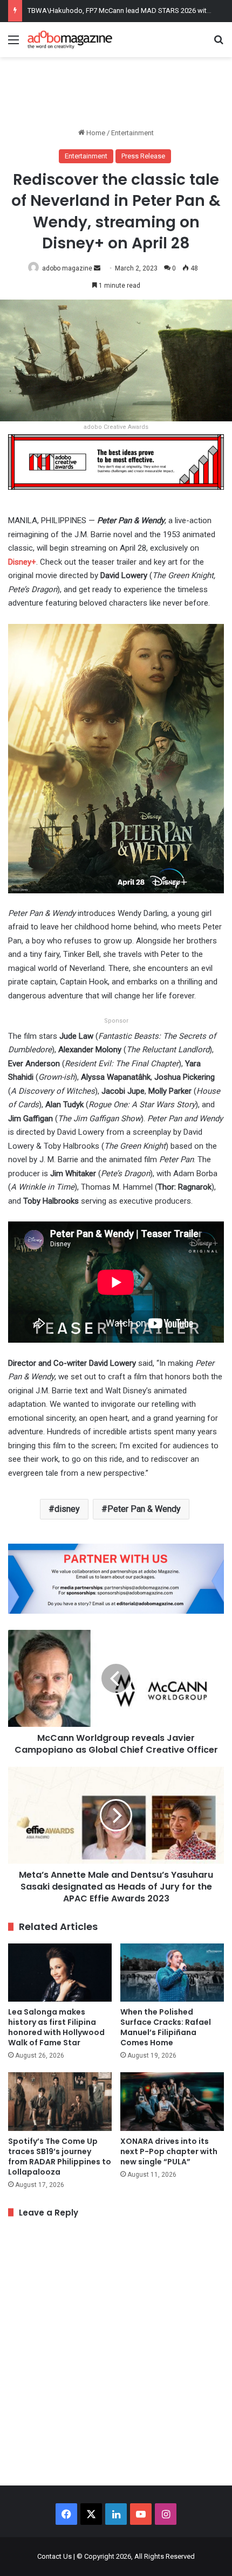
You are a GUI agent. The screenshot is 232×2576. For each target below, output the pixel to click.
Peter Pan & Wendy (144, 1509)
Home (95, 133)
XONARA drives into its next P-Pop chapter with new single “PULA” (169, 2151)
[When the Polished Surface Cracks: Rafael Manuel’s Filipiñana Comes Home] (172, 1973)
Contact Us (54, 2556)
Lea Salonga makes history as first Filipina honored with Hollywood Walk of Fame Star (56, 2027)
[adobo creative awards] (116, 461)
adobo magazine (67, 268)
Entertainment (132, 133)
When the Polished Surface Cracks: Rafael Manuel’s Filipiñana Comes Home (166, 2027)
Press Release (143, 156)
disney (67, 1509)
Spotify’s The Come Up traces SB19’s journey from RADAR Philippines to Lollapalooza (60, 2157)
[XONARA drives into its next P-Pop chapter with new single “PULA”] (172, 2101)
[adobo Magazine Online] (70, 40)
